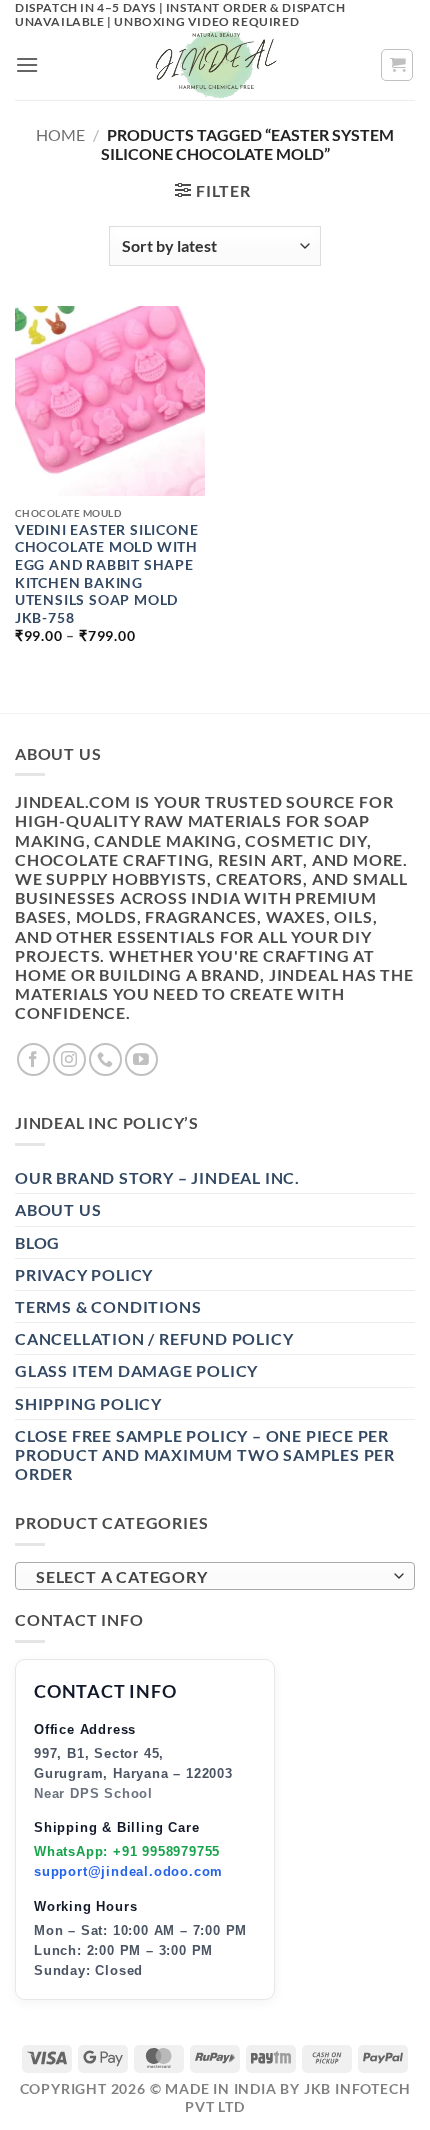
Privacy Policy (84, 1274)
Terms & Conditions (108, 1306)
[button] (27, 64)
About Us (58, 1209)
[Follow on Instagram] (69, 1059)
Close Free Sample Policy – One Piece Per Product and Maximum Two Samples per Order (205, 1454)
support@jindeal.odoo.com (128, 1871)
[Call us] (105, 1059)
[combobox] (215, 1576)
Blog (37, 1242)
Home (60, 134)
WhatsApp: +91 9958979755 (127, 1851)
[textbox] (210, 1577)
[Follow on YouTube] (141, 1059)
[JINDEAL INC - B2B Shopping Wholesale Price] (215, 65)
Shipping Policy (88, 1403)
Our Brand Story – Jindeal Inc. (157, 1177)
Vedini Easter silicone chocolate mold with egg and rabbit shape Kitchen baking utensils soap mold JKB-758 (107, 574)
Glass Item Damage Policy (136, 1370)
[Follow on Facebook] (33, 1059)
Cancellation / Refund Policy (154, 1338)
